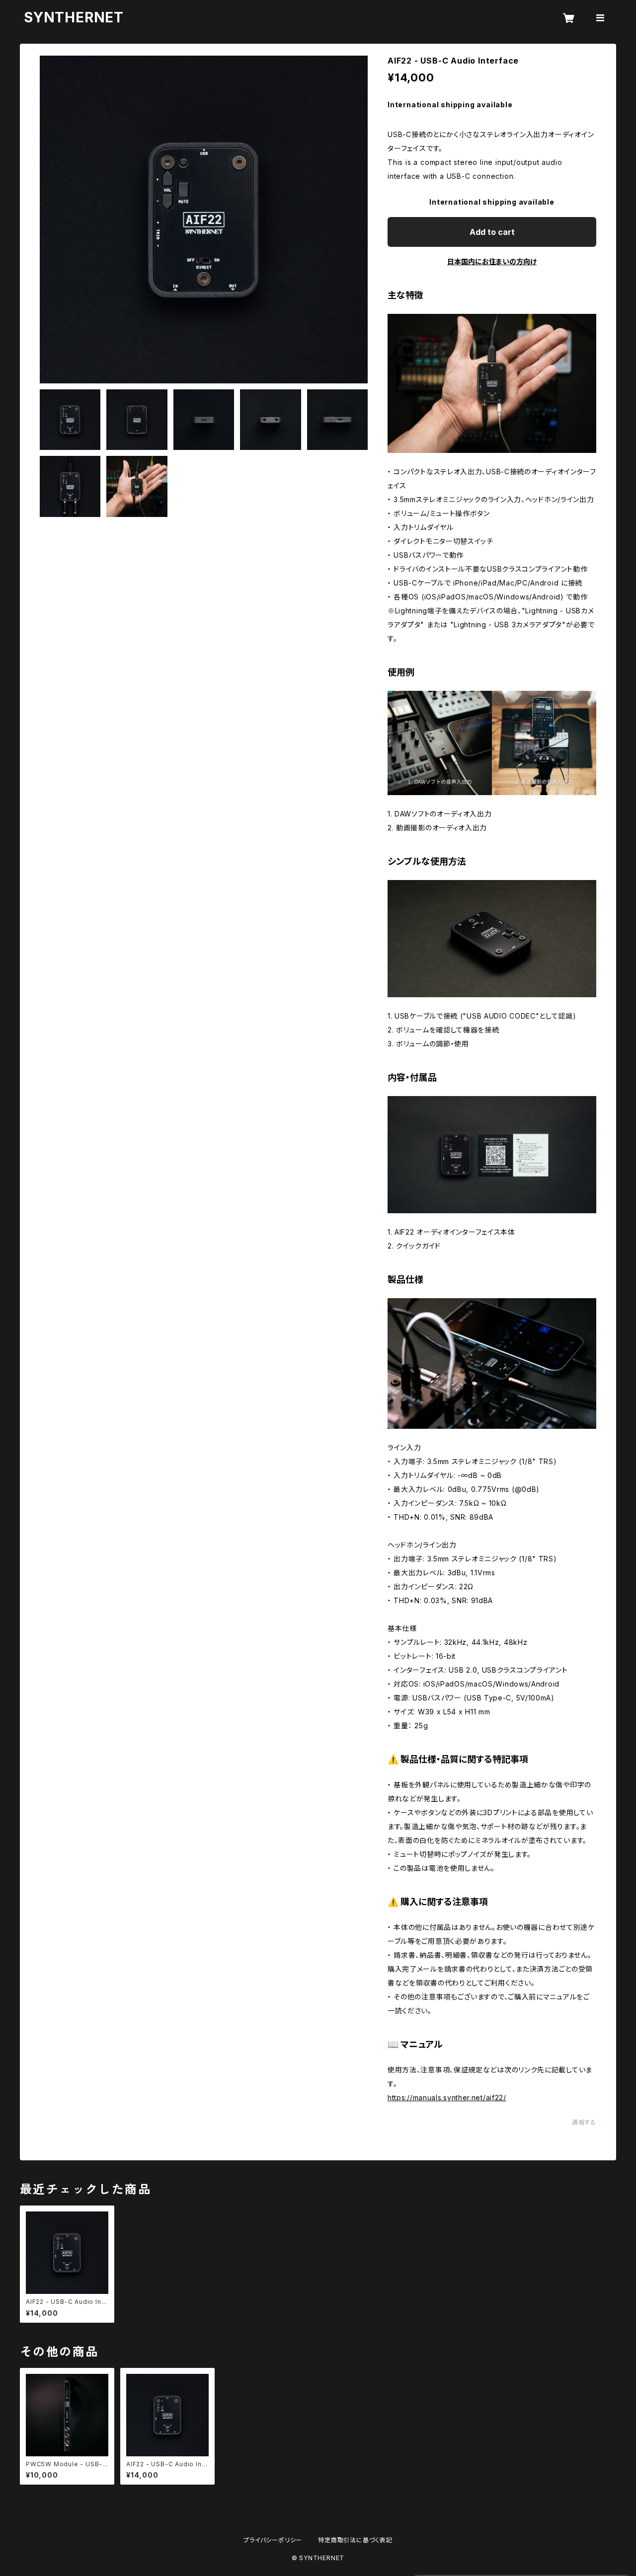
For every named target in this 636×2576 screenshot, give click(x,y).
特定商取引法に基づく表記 (355, 2540)
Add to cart (492, 232)
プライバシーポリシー (273, 2540)
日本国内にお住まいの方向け (492, 261)
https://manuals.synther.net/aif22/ (447, 2098)
